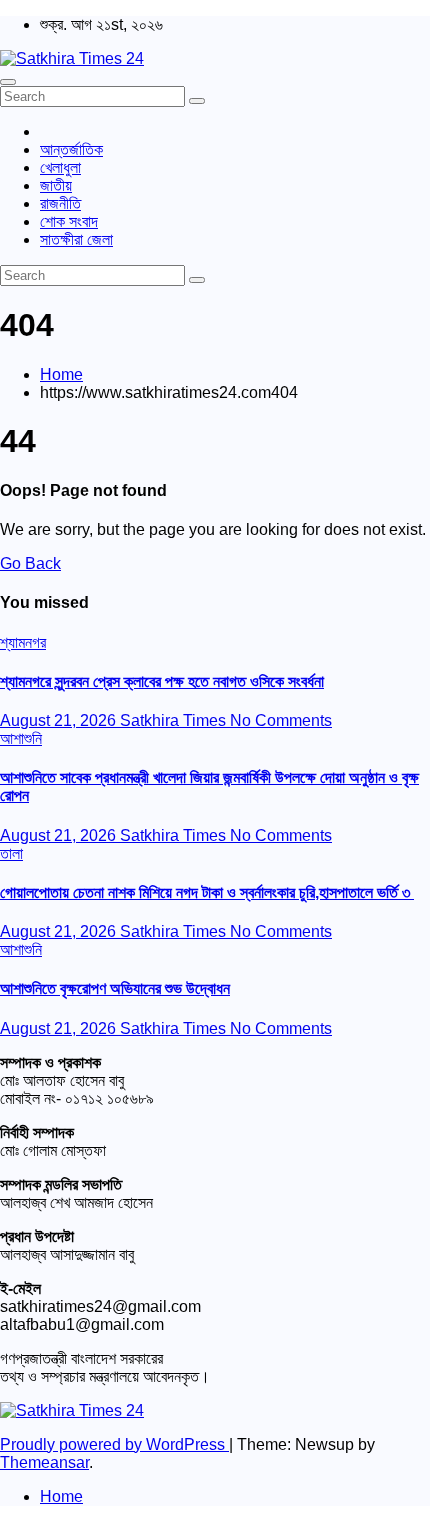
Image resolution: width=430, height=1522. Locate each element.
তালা (11, 853)
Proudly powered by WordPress (114, 1444)
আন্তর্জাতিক (71, 149)
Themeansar (44, 1462)
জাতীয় (56, 185)
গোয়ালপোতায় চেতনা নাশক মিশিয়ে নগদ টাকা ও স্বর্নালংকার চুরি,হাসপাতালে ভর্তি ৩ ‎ (207, 892)
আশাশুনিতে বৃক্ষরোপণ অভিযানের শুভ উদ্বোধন (115, 988)
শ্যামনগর (23, 642)
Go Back (30, 563)
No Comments (281, 720)
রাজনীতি (60, 203)
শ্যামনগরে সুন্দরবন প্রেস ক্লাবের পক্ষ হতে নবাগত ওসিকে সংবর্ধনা (162, 681)
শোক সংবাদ (69, 221)
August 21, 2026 (60, 720)
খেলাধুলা (60, 167)
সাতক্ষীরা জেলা (76, 239)
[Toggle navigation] (8, 82)
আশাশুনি (21, 738)
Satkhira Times (175, 720)
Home (61, 374)
